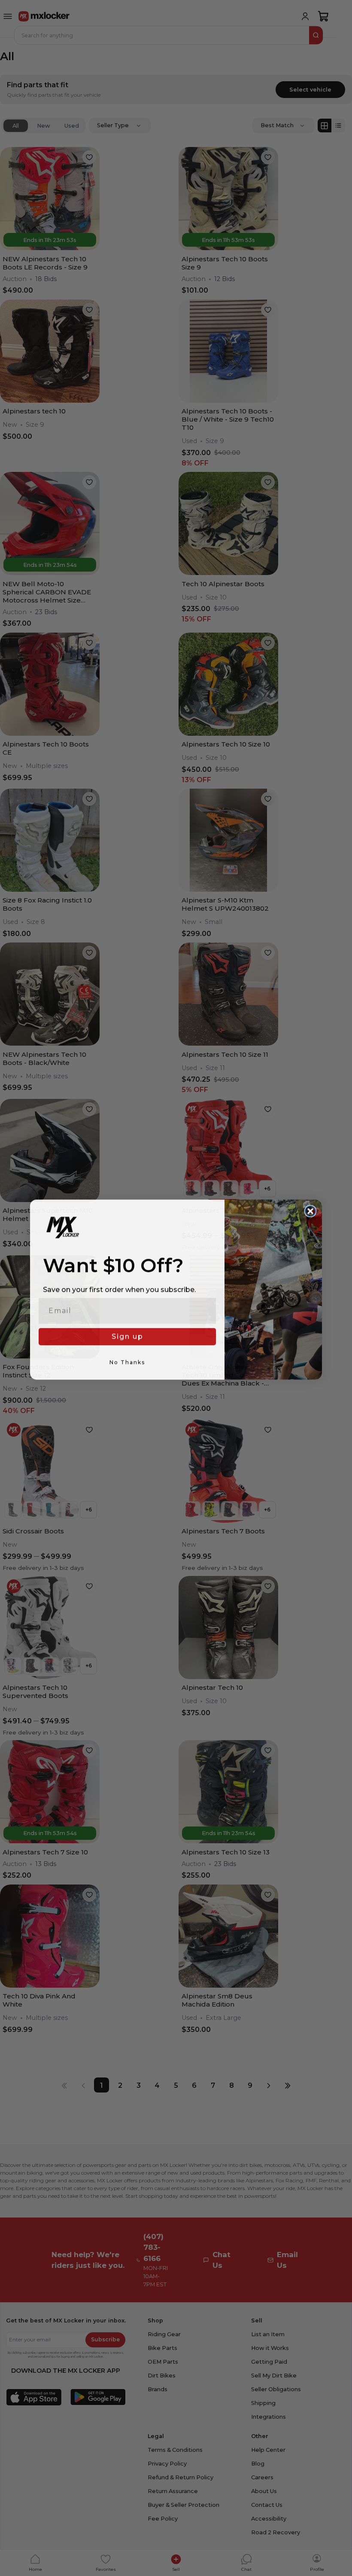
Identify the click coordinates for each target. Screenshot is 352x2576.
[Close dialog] (310, 1210)
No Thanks (127, 1361)
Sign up (127, 1335)
